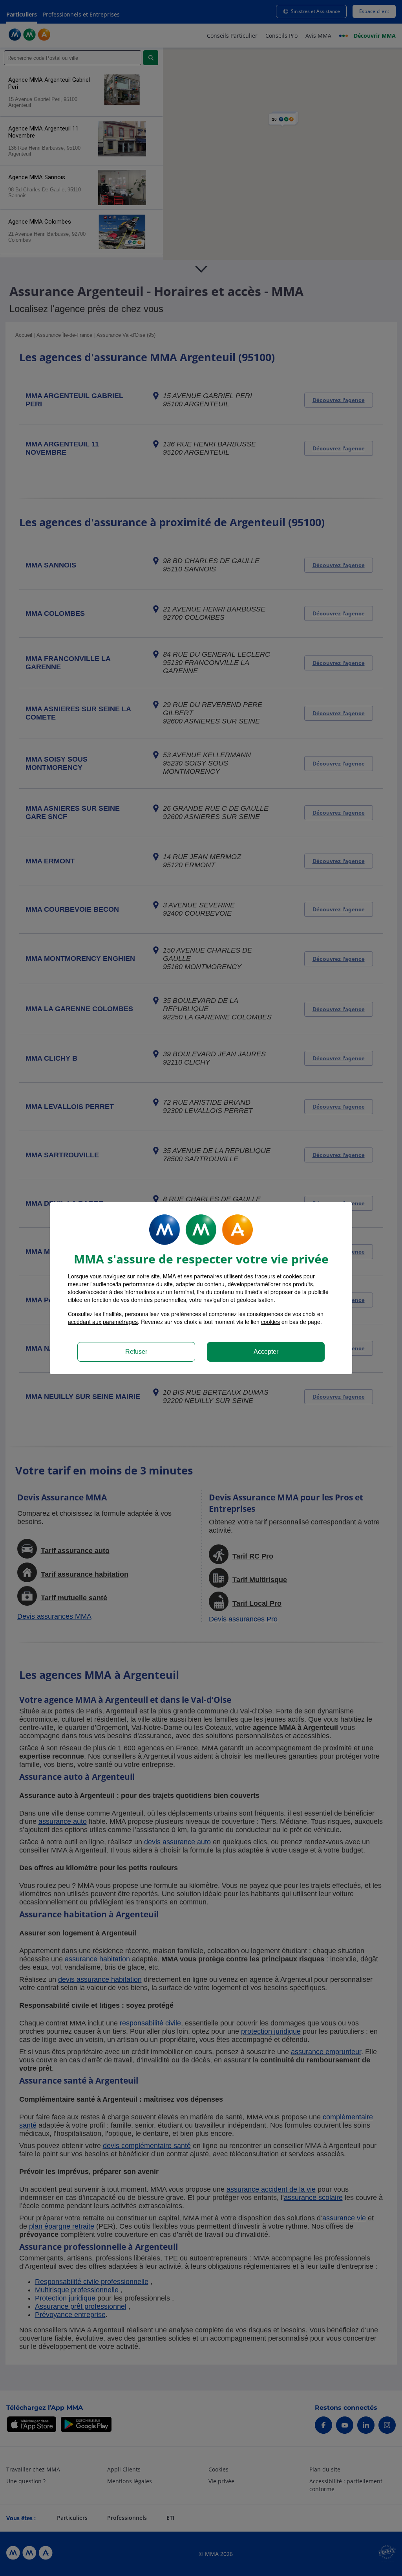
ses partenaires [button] (203, 1276)
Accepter (266, 1352)
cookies (270, 1322)
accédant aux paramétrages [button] (103, 1322)
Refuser (136, 1352)
